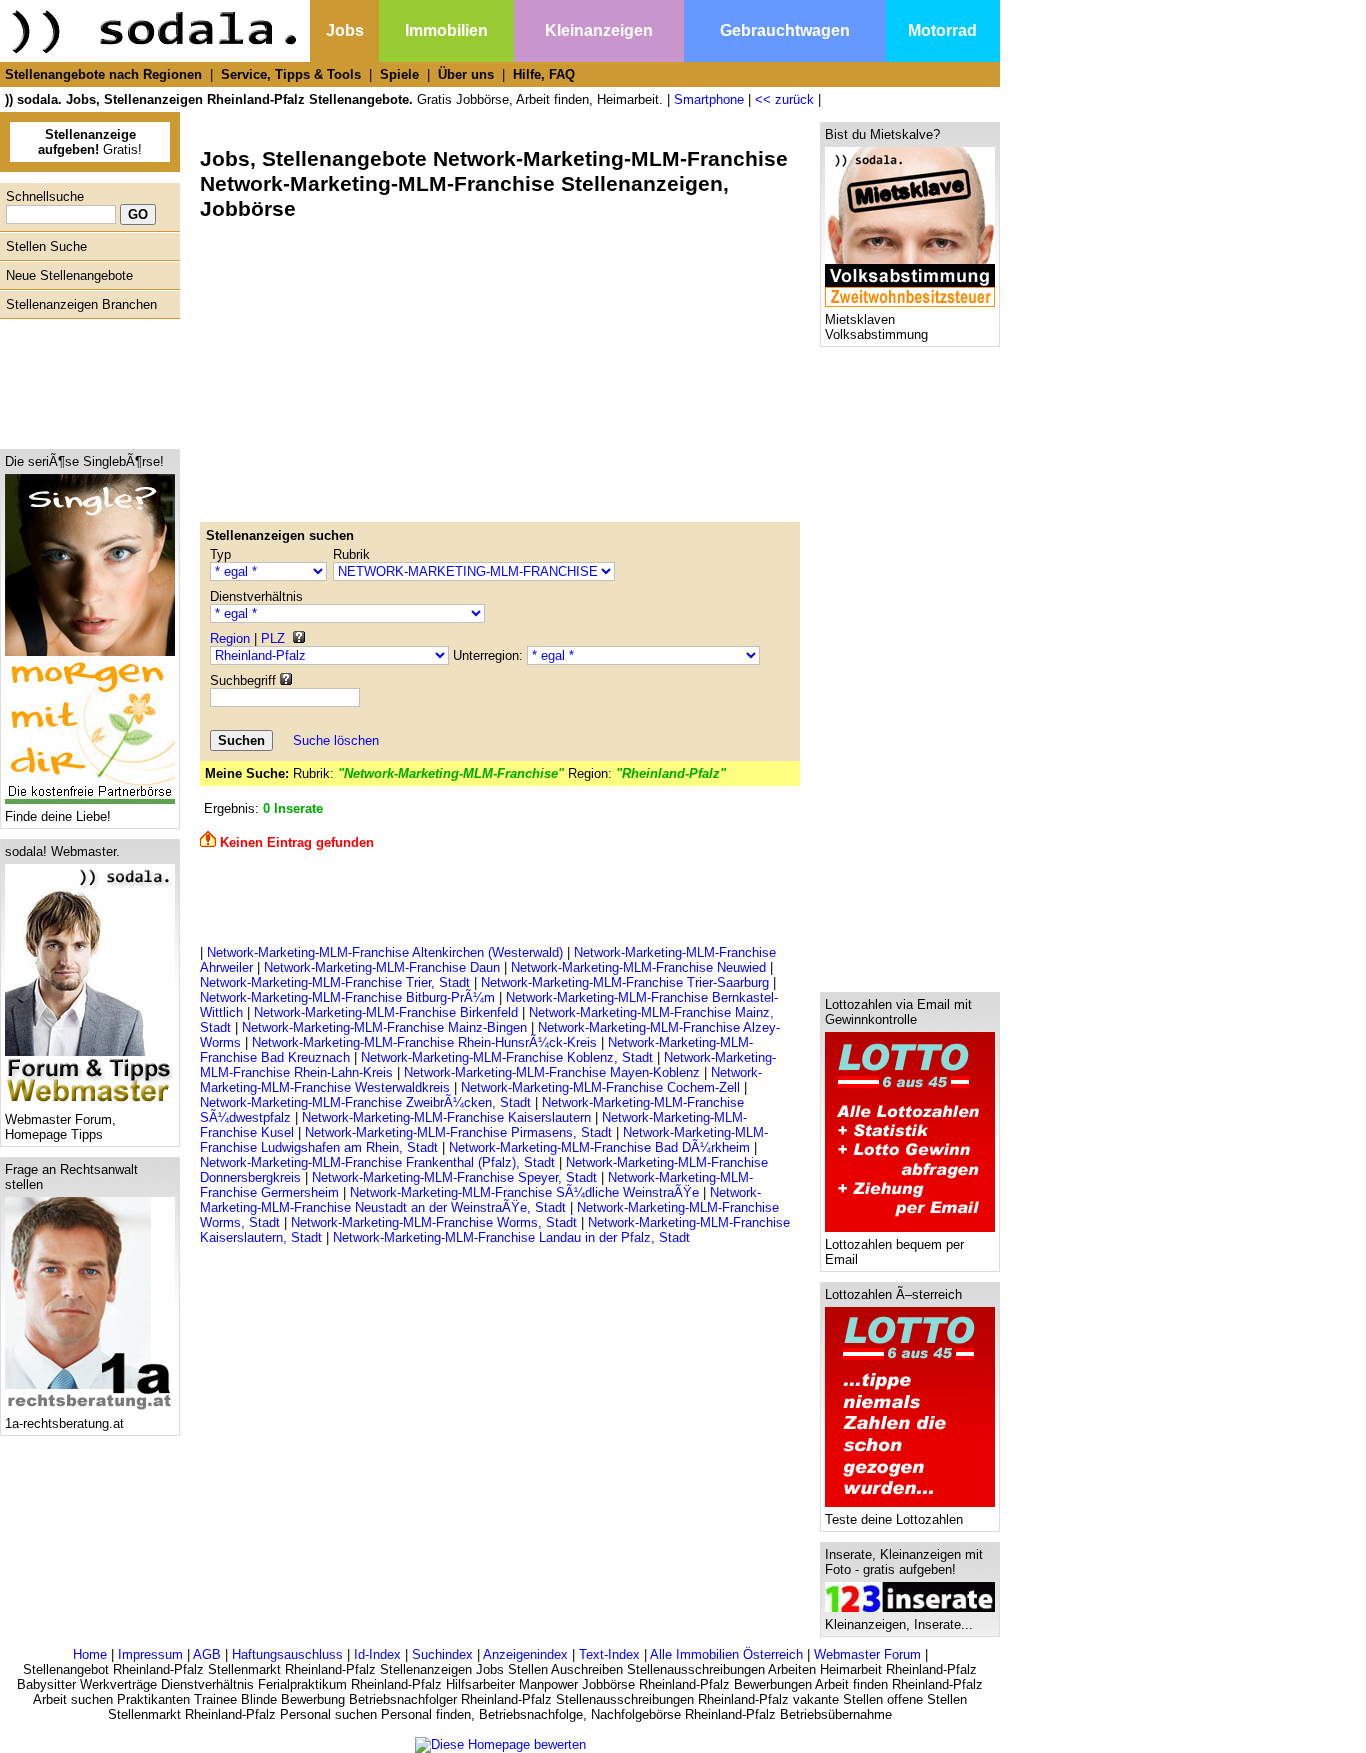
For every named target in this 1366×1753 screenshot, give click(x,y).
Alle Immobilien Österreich (726, 1654)
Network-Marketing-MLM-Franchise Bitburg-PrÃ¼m (347, 997)
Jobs (345, 30)
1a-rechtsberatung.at (64, 1423)
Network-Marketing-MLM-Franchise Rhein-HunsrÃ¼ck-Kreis (424, 1042)
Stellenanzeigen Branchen (81, 304)
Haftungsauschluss (287, 1654)
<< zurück (784, 99)
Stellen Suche (46, 246)
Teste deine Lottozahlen (894, 1519)
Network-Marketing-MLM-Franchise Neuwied (638, 967)
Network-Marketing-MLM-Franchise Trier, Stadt (335, 982)
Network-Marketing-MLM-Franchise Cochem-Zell (600, 1087)
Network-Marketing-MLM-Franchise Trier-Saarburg (625, 982)
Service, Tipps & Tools (291, 74)
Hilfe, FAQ (544, 74)
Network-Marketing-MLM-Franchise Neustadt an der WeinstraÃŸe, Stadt (480, 1200)
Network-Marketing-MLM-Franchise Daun (382, 967)
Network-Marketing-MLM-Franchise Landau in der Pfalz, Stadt (511, 1237)
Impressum (150, 1654)
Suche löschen (336, 740)
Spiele (399, 74)
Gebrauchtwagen (785, 30)
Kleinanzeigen (599, 30)
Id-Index (377, 1654)
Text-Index (609, 1654)
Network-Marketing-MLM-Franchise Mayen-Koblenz (552, 1072)
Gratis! (90, 142)
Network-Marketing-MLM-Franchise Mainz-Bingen (384, 1027)
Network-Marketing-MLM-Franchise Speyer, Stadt (454, 1177)
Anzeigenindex (525, 1654)
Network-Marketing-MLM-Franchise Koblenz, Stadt (507, 1057)
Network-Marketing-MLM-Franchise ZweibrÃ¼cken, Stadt (365, 1102)
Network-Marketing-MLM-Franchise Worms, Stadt (434, 1222)
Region (230, 638)
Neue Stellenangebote (69, 275)
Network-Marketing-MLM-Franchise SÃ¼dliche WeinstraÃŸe (524, 1192)
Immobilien (446, 30)
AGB (207, 1654)
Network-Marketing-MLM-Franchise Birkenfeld (386, 1012)
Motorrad (942, 30)
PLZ (273, 638)
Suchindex (442, 1654)
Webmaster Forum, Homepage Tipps (60, 1127)
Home (90, 1654)
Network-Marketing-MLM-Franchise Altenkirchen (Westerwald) (385, 952)
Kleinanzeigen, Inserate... (899, 1624)
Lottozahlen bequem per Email (894, 1252)
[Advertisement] (85, 379)
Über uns (466, 74)
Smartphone (709, 99)
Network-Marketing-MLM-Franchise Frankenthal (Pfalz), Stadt (377, 1162)
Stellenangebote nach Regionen (103, 74)
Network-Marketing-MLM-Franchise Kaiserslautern (446, 1117)
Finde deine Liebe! (58, 816)
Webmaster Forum (867, 1654)
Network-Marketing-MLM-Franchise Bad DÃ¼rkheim (599, 1147)
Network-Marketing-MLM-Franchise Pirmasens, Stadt (458, 1132)
